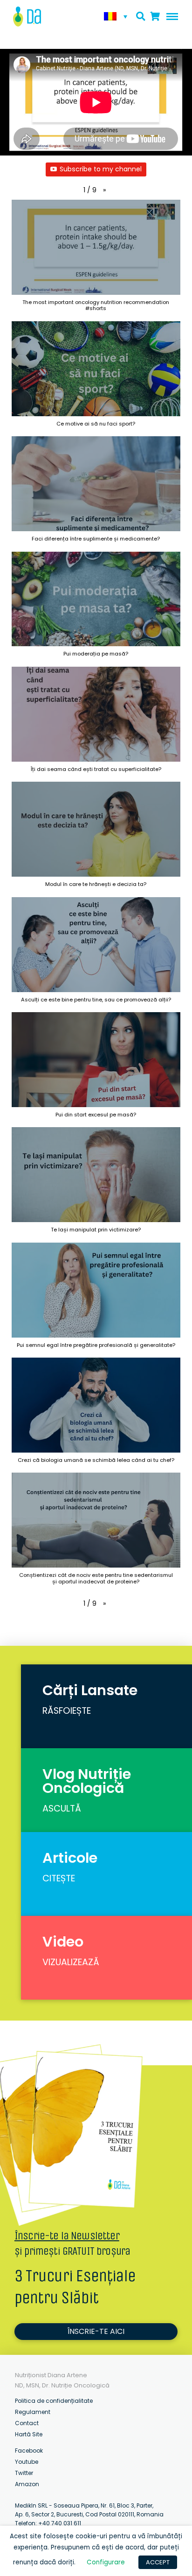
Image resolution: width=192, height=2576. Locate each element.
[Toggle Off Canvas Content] (170, 17)
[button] (104, 190)
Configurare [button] (106, 2562)
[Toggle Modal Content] (141, 17)
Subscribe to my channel (101, 169)
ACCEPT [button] (158, 2562)
